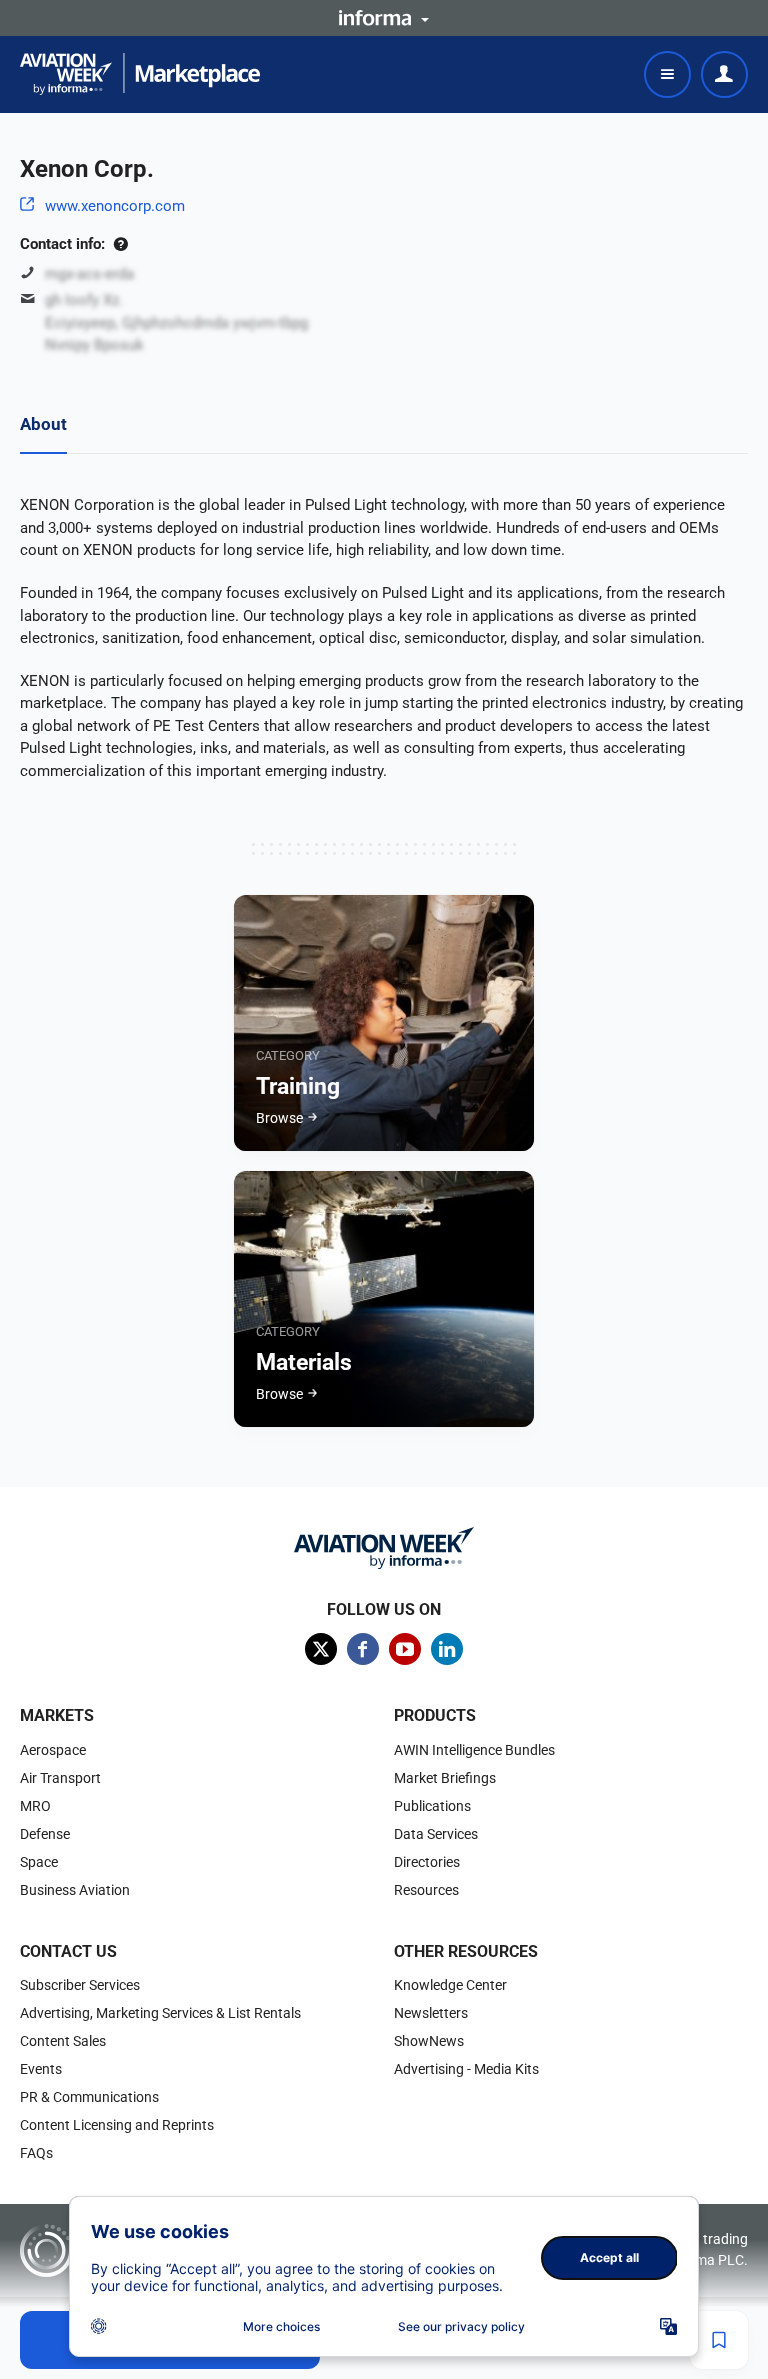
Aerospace (53, 1750)
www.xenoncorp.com (115, 206)
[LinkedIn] (447, 1649)
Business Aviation (75, 1890)
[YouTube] (405, 1649)
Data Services (436, 1834)
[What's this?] (120, 244)
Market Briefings (445, 1778)
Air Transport (60, 1778)
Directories (427, 1862)
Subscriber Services (80, 1985)
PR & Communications (89, 2097)
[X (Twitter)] (321, 1649)
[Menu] (667, 74)
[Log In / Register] (724, 74)
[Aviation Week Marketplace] (140, 74)
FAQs (36, 2153)
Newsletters (431, 2013)
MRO (35, 1806)
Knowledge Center (450, 1985)
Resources (426, 1890)
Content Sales (63, 2041)
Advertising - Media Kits (466, 2069)
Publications (432, 1806)
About (43, 424)
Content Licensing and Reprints (117, 2125)
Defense (45, 1834)
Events (41, 2069)
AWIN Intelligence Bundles (474, 1750)
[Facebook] (363, 1649)
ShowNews (429, 2041)
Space (39, 1862)
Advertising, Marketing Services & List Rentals (160, 2013)
